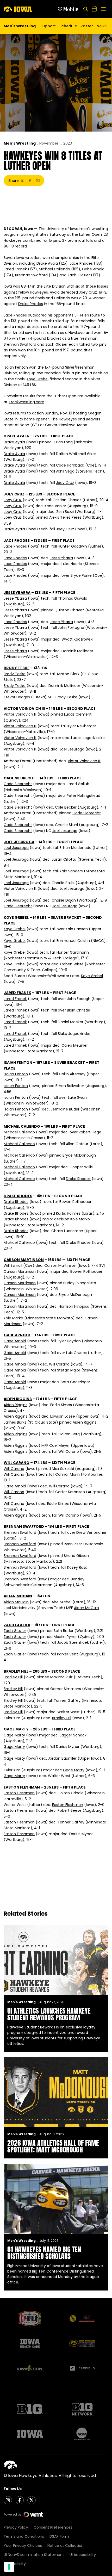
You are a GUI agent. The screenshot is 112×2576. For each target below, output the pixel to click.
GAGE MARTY (16, 1729)
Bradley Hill (13, 1677)
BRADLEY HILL (16, 1671)
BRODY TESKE (17, 668)
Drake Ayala (47, 263)
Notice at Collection (66, 2546)
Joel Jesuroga (72, 749)
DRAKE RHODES (18, 1196)
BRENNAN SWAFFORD (24, 1526)
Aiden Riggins (15, 1405)
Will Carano (59, 1364)
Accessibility (15, 2564)
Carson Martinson (60, 1265)
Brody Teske (15, 674)
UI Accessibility (83, 2555)
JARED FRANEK (17, 993)
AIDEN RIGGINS (18, 1399)
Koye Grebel (38, 379)
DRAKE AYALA (16, 436)
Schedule (68, 26)
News (102, 26)
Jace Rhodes (81, 263)
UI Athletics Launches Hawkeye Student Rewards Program (49, 2014)
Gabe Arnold (93, 269)
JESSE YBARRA (17, 593)
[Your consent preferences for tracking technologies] (9, 2567)
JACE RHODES (17, 541)
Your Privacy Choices (23, 2546)
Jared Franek (15, 269)
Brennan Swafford (31, 275)
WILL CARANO (17, 1463)
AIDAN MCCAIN (18, 1596)
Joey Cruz (88, 292)
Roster (87, 26)
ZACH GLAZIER (17, 1625)
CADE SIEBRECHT (20, 778)
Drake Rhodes (31, 304)
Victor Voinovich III (20, 714)
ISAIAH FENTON (18, 1063)
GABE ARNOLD (17, 1335)
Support (48, 26)
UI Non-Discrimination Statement (34, 2555)
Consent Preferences (53, 2527)
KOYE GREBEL (16, 917)
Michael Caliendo (54, 269)
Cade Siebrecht (18, 784)
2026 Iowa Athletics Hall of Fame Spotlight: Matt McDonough (53, 2146)
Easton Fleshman (19, 1793)
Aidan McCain (16, 1602)
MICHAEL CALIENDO (22, 1126)
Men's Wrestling (20, 143)
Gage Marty (14, 1735)
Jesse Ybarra (61, 558)
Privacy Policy (16, 2527)
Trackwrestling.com (26, 402)
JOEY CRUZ (14, 494)
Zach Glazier (79, 275)
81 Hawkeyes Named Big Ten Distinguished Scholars (44, 2253)
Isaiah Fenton (16, 367)
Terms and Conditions (24, 2536)
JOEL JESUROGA (19, 842)
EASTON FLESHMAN (22, 1787)
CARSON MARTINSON (24, 1260)
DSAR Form (59, 2536)
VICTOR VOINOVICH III (24, 709)
